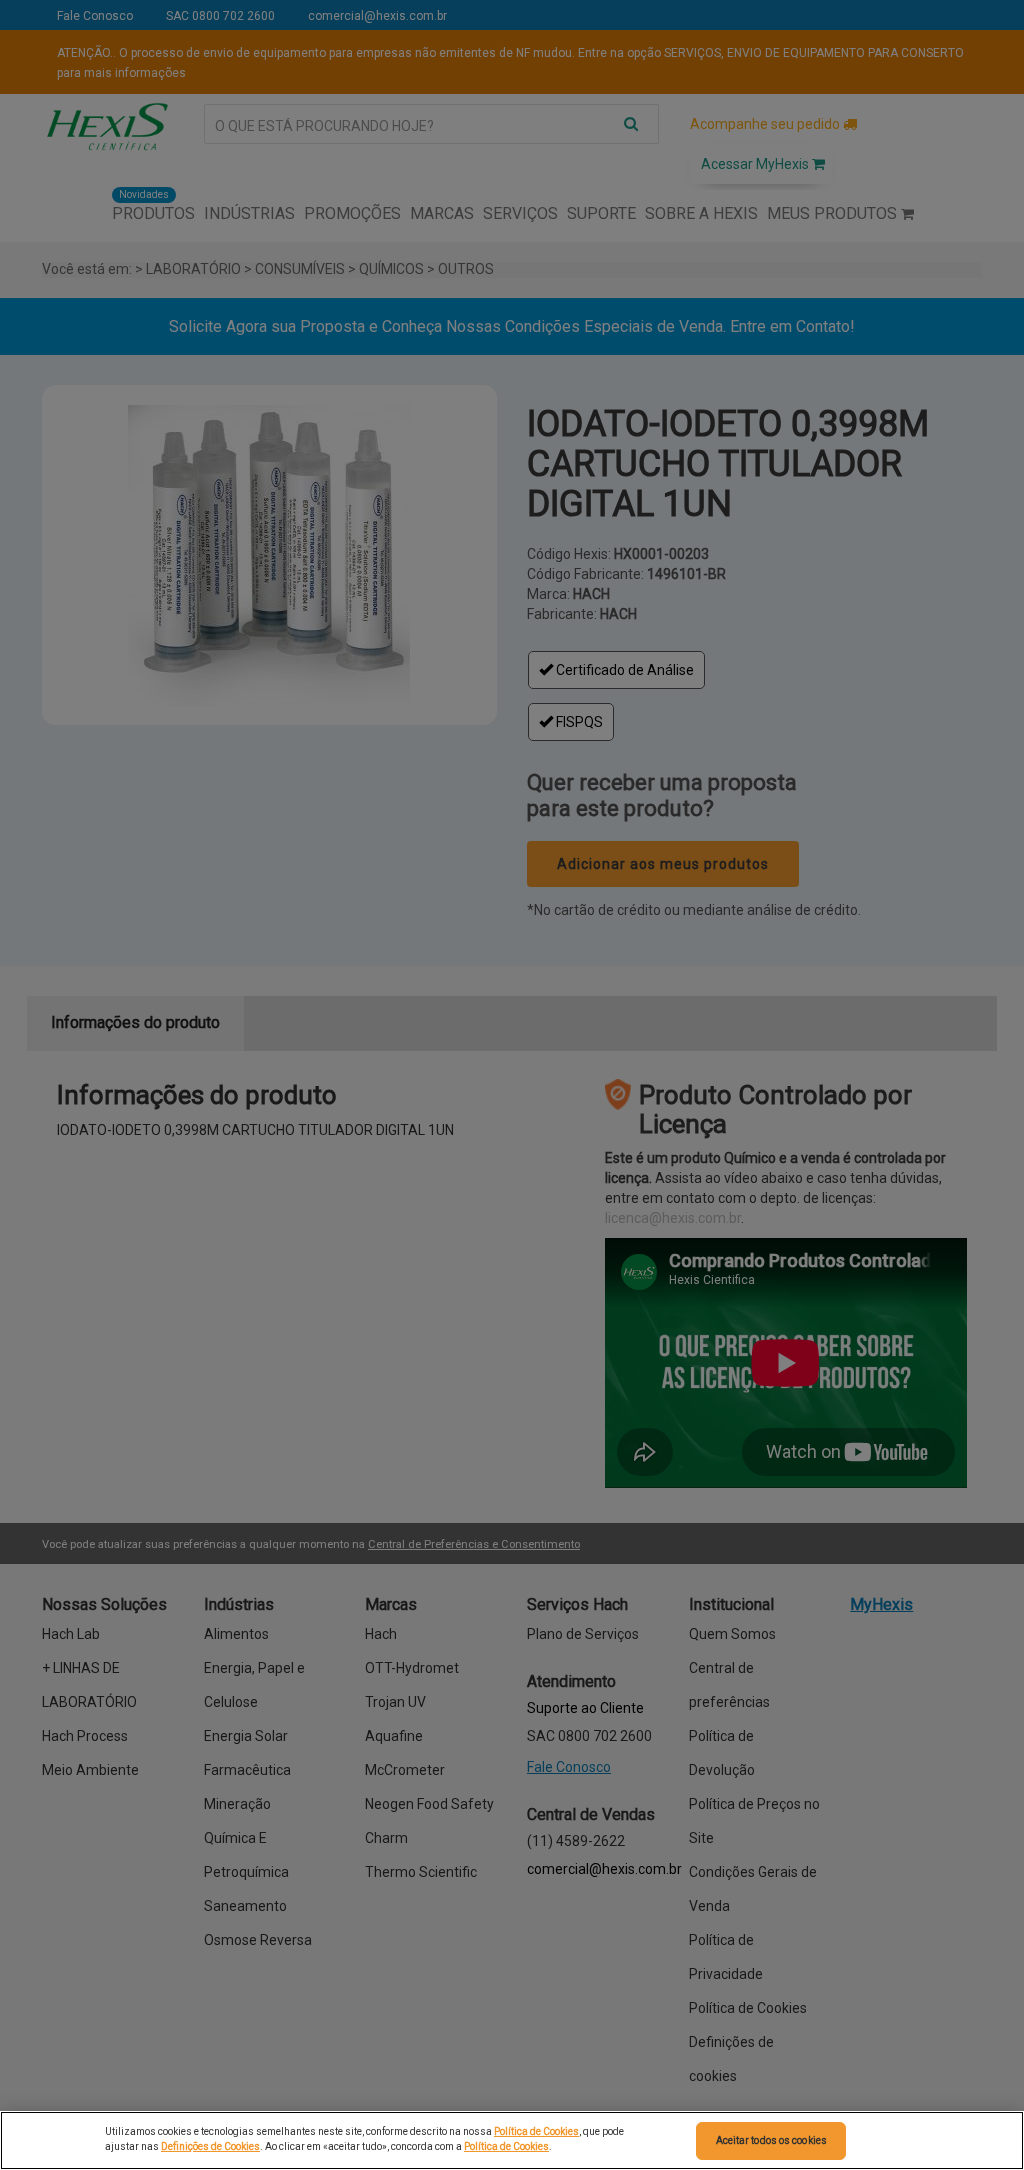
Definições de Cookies (210, 2146)
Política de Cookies (536, 2131)
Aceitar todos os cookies (771, 2140)
